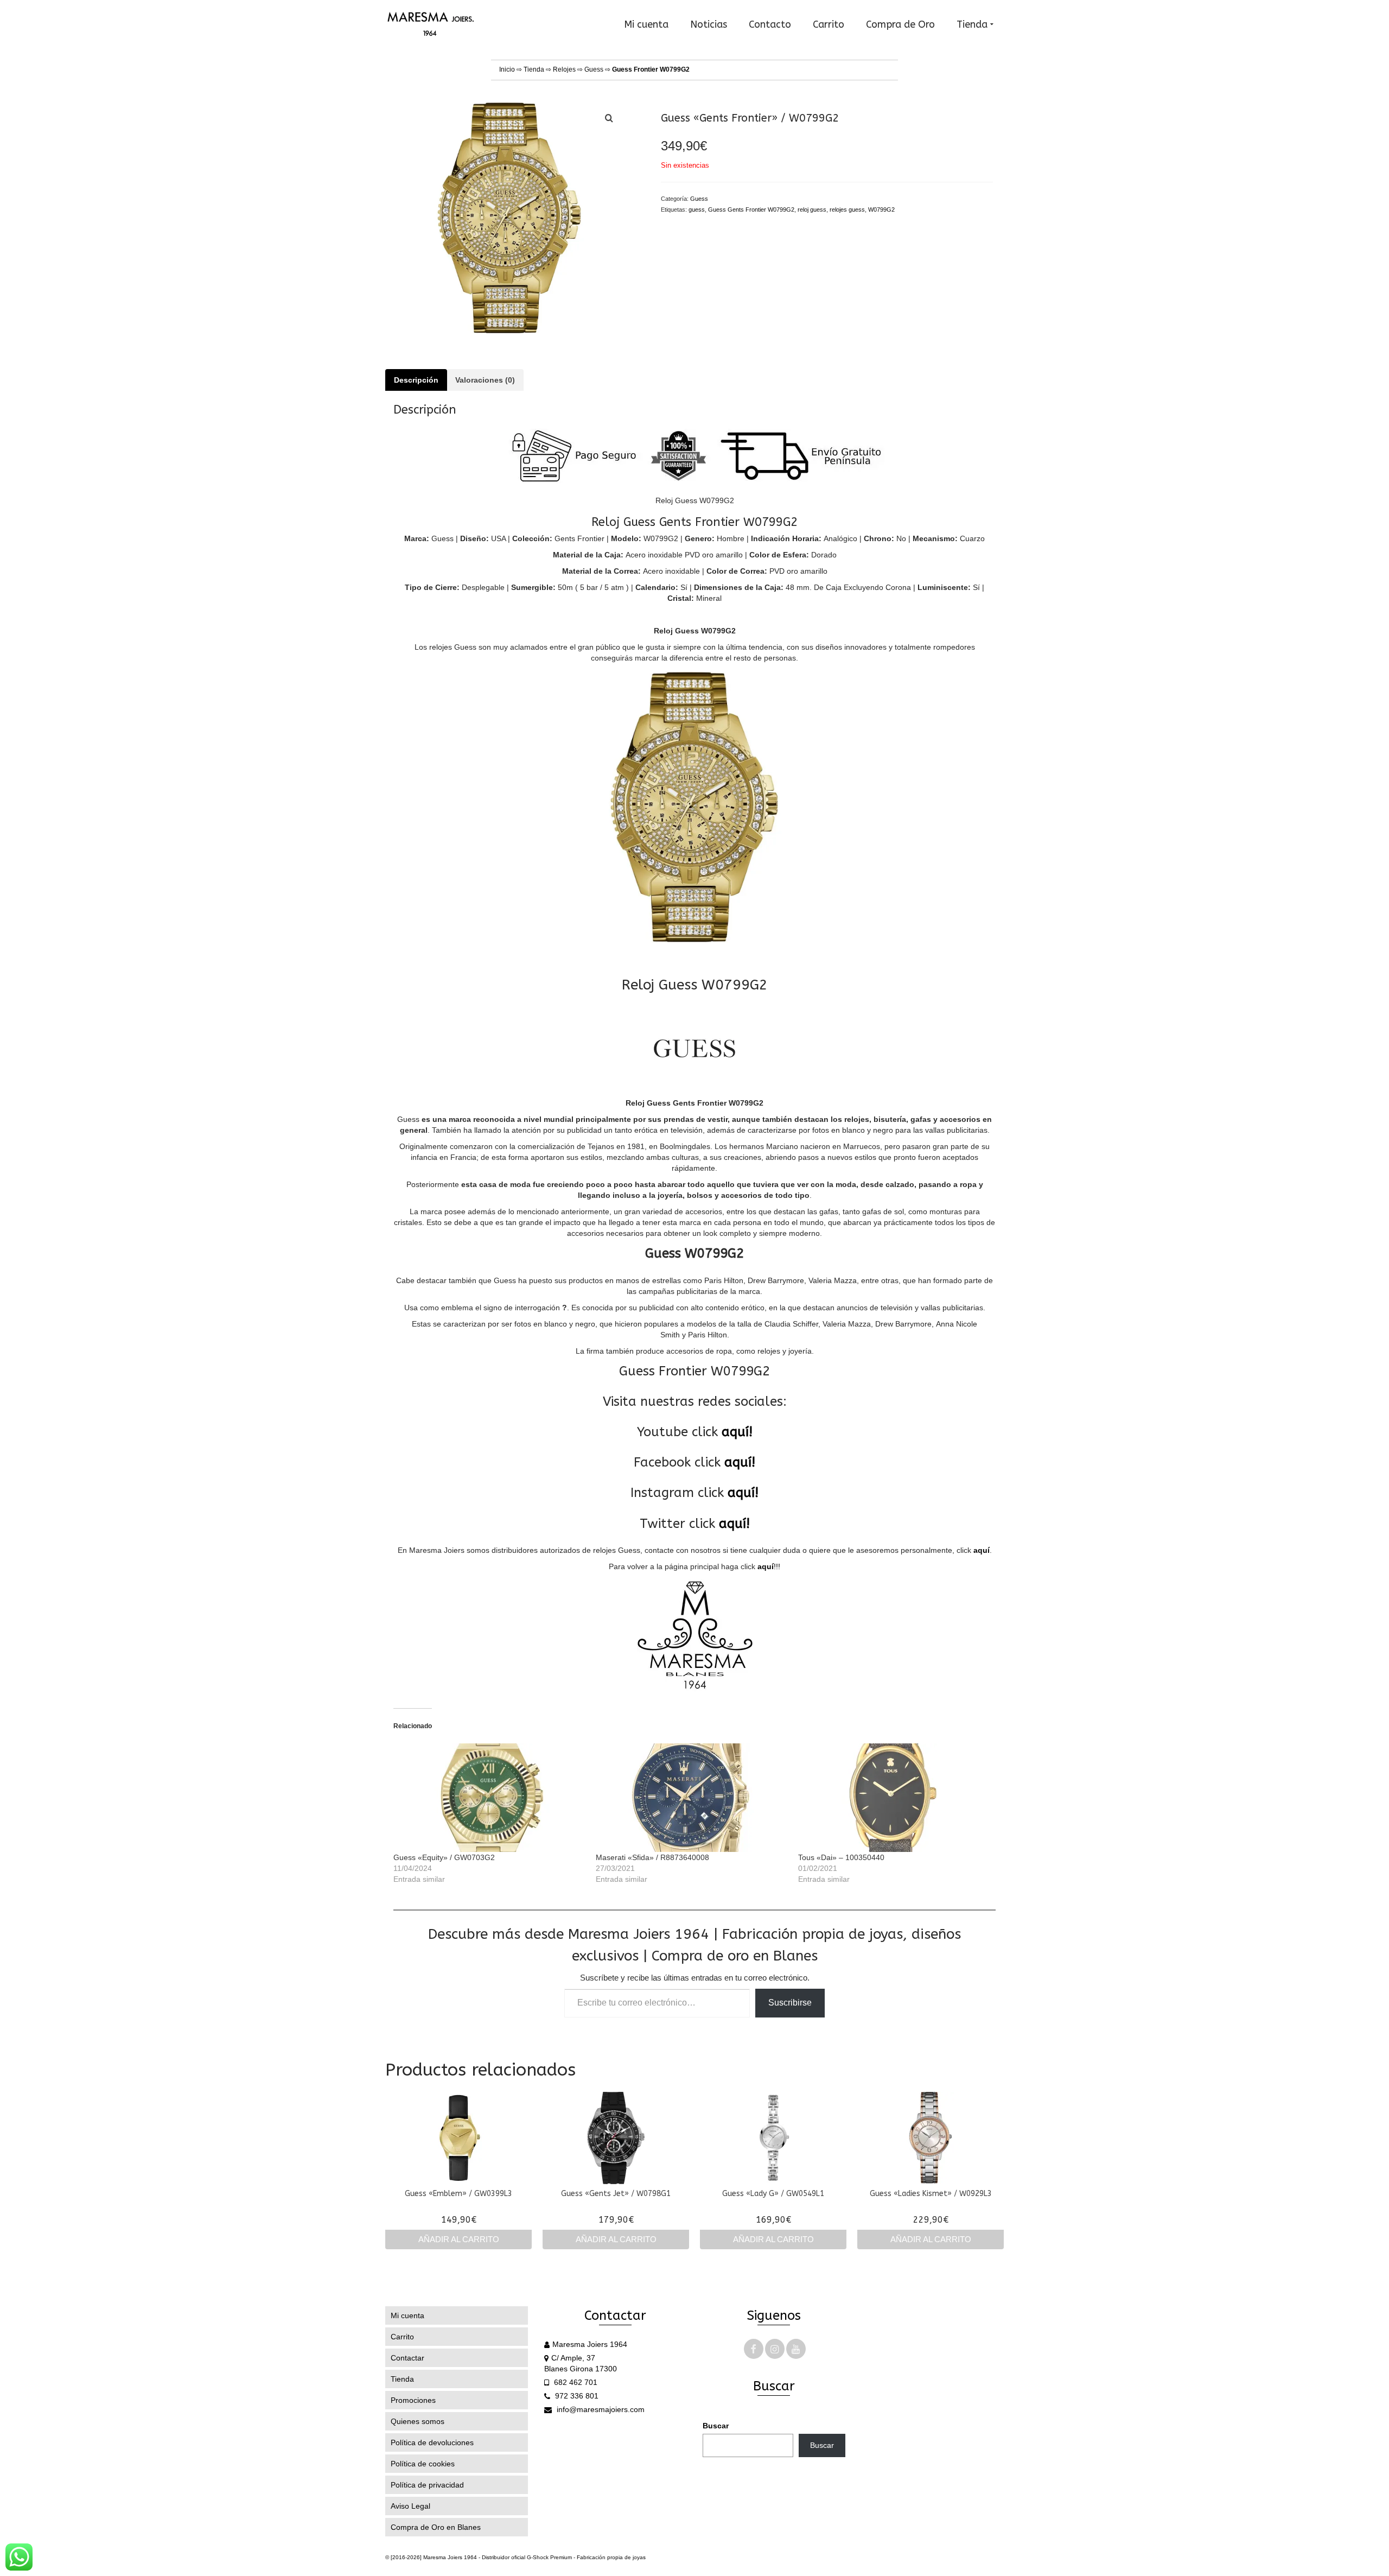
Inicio (507, 69)
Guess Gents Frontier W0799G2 (751, 210)
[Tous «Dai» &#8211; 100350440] (894, 1798)
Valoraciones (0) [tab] (485, 380)
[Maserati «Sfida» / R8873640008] (692, 1798)
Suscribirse (790, 2003)
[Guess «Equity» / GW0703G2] (489, 1798)
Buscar (716, 2426)
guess (697, 210)
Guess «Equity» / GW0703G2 (444, 1857)
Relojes (564, 69)
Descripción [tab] (416, 380)
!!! (769, 1566)
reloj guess (812, 210)
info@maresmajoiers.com (600, 2409)
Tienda (534, 69)
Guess (594, 69)
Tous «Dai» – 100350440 (841, 1857)
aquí (982, 1550)
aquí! (737, 1432)
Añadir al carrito (459, 2239)
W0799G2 (881, 210)
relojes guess (847, 210)
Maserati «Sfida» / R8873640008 (652, 1857)
